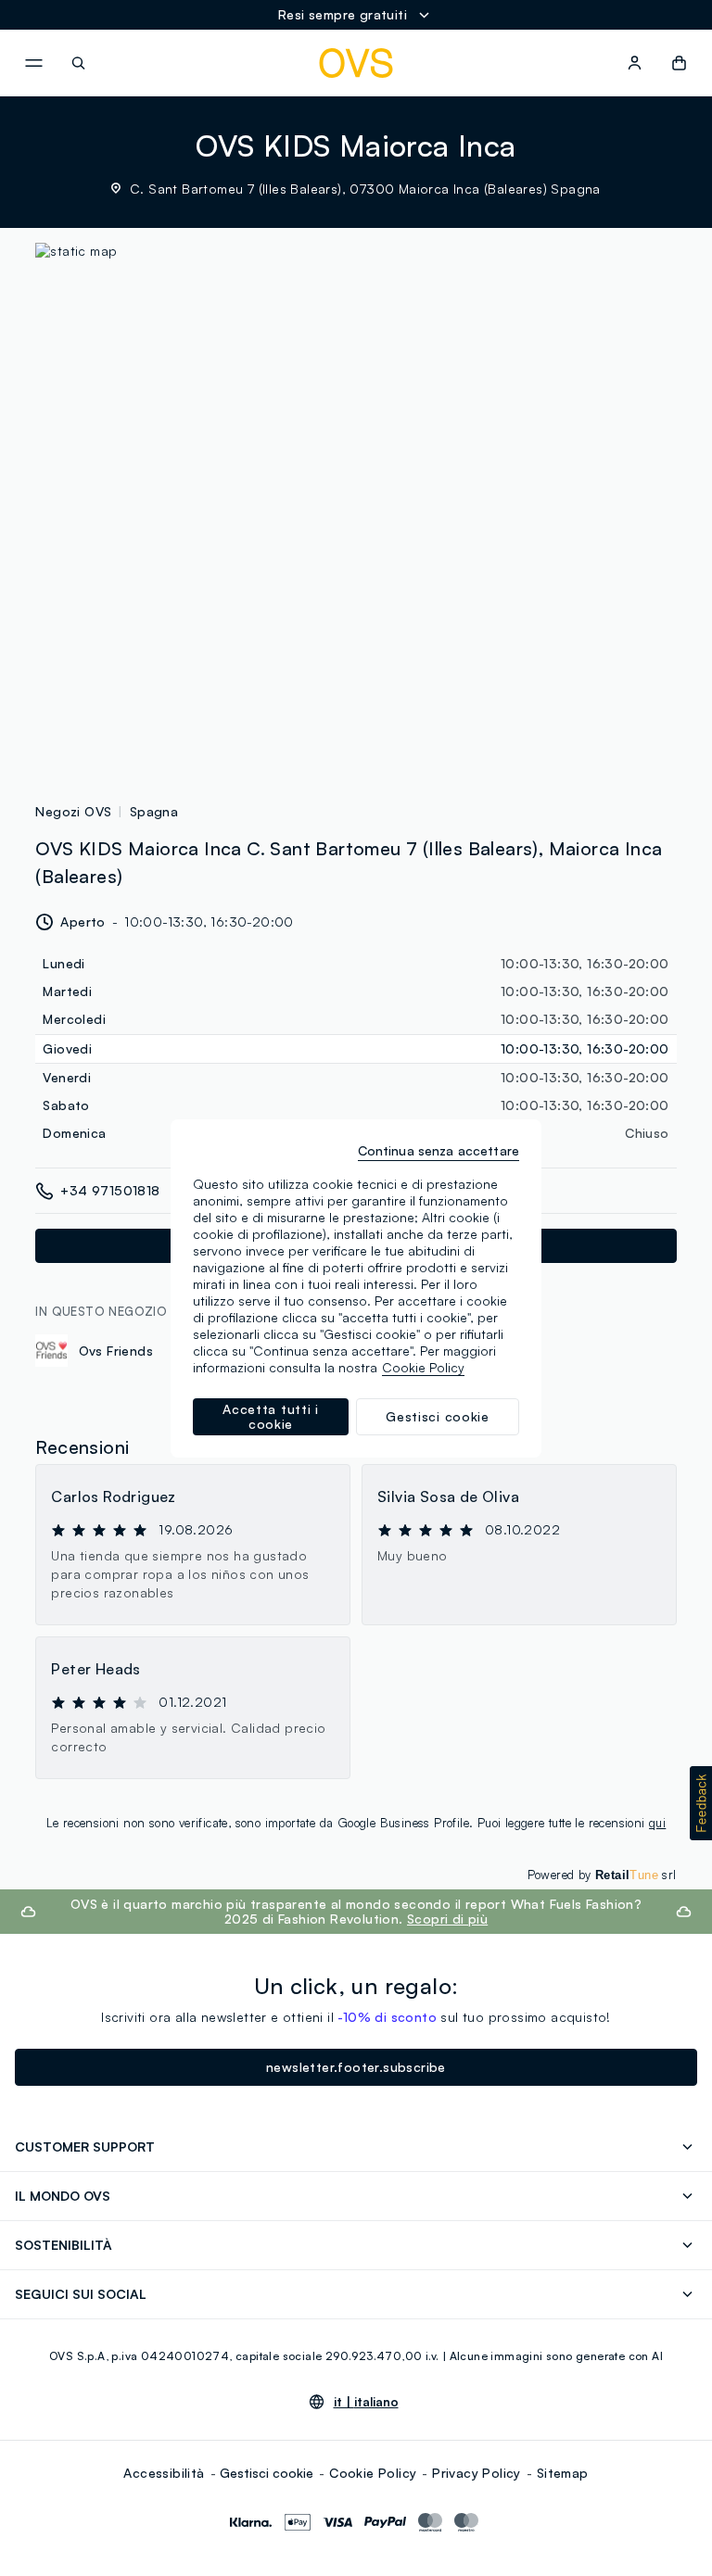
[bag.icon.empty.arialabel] (679, 63)
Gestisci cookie (267, 2473)
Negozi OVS (73, 811)
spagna (154, 811)
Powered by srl (602, 1875)
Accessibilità (164, 2473)
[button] (701, 1803)
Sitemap (563, 2473)
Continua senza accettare (439, 1150)
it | (366, 2402)
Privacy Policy (477, 2473)
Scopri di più (447, 1919)
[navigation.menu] (33, 63)
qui (657, 1823)
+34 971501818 (110, 1190)
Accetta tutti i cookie (271, 1416)
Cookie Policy (373, 2473)
